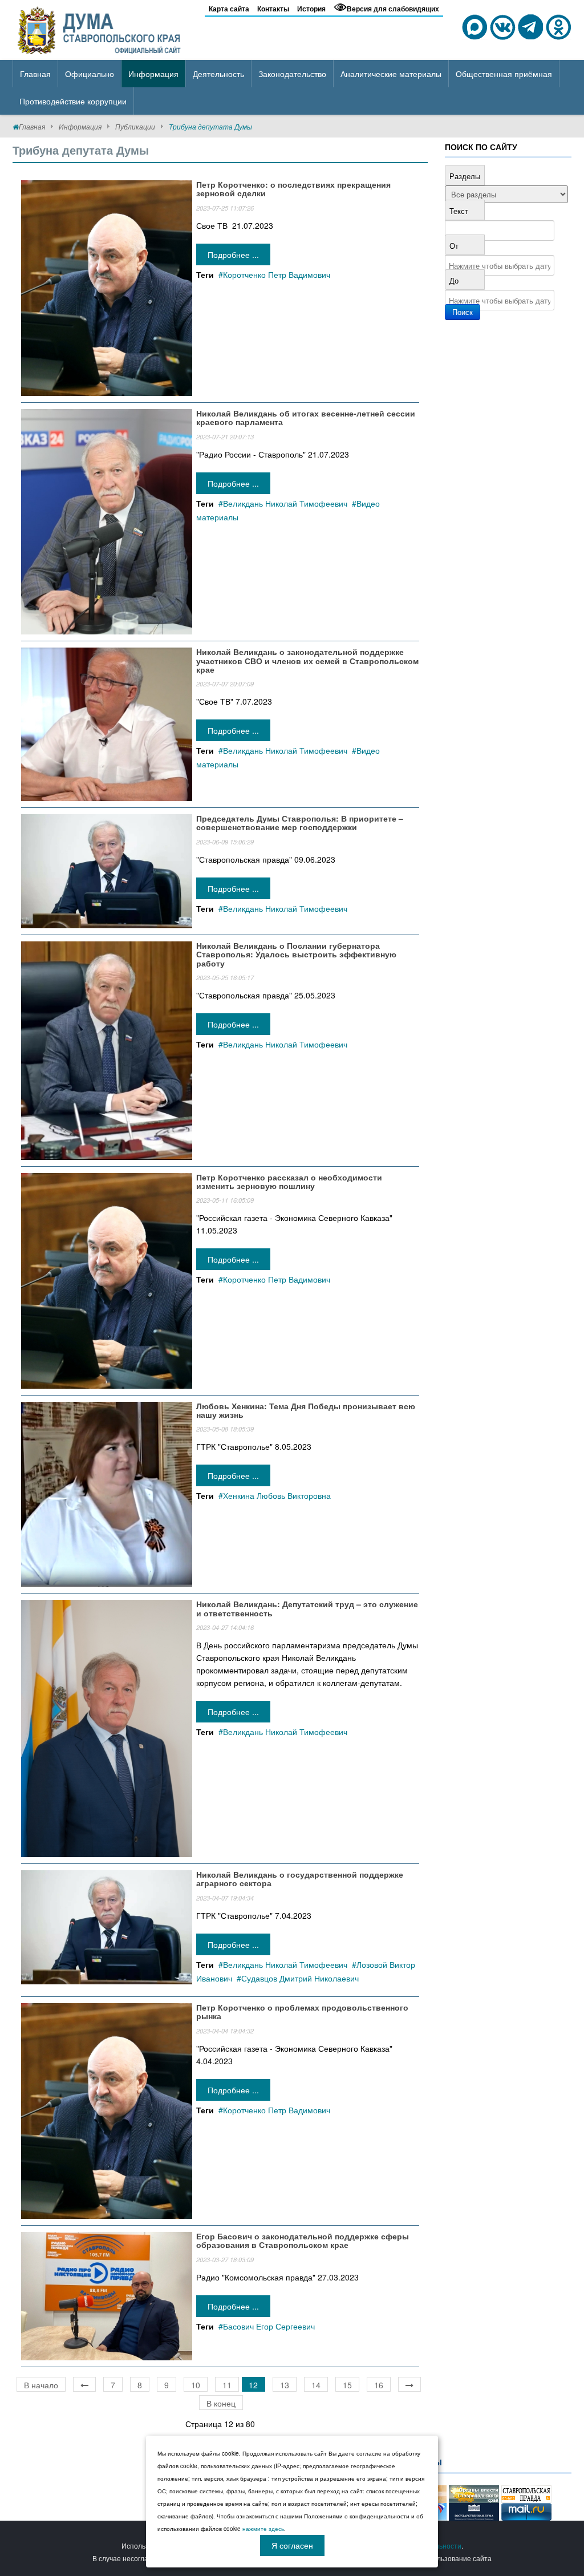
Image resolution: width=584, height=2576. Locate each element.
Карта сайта (229, 9)
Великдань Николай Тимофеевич (285, 503)
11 (227, 2385)
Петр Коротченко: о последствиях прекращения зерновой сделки (293, 189)
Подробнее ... (233, 254)
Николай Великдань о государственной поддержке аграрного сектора (300, 1879)
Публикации (135, 126)
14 (316, 2385)
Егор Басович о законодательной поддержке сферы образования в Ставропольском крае (303, 2240)
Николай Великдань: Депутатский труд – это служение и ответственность (307, 1608)
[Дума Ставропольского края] (100, 29)
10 (196, 2385)
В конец (221, 2403)
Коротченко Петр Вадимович (277, 274)
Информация (80, 126)
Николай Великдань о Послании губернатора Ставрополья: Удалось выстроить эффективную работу (296, 954)
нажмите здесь (263, 2529)
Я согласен (292, 2545)
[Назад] (84, 2384)
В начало (41, 2385)
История (311, 9)
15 (347, 2385)
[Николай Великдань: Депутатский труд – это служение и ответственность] (107, 1727)
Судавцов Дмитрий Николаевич (300, 1978)
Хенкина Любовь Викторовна (277, 1495)
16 (379, 2385)
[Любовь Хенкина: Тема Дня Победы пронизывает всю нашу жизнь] (107, 1493)
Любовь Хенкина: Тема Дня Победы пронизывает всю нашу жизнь (306, 1410)
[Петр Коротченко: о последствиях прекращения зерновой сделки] (107, 287)
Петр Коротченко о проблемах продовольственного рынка (302, 2011)
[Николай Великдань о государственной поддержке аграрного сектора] (107, 1926)
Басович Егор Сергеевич (269, 2326)
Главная (32, 126)
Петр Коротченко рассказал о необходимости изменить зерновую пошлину (289, 1181)
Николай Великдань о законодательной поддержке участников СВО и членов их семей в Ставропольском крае (307, 660)
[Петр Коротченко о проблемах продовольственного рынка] (107, 2109)
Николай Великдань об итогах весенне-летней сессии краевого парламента (306, 417)
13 (285, 2385)
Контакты (273, 9)
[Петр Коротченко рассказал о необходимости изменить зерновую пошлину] (107, 1279)
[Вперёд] (409, 2384)
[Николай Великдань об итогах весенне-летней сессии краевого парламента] (107, 520)
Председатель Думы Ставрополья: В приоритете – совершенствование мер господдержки (300, 822)
